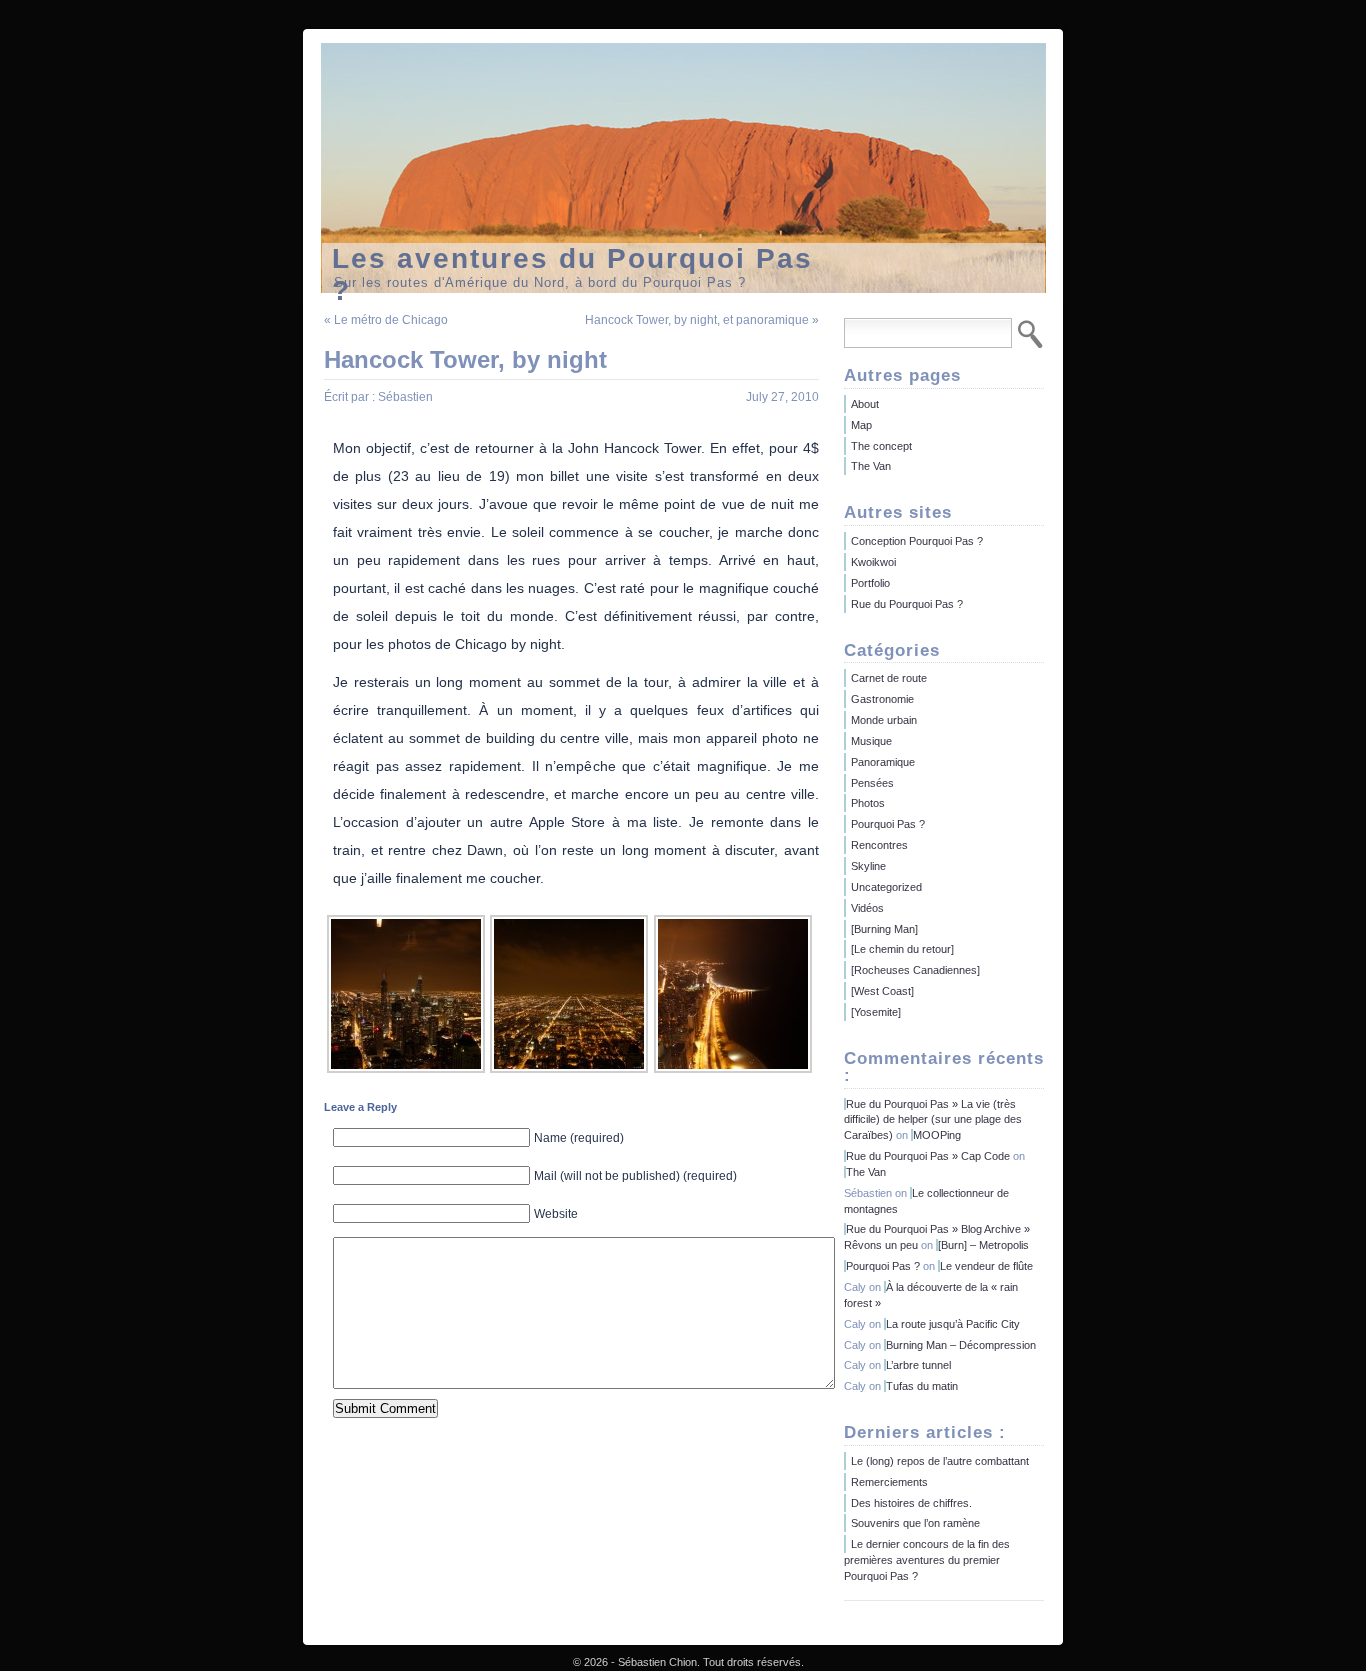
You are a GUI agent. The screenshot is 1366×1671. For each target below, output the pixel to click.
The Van (871, 466)
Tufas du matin (922, 1386)
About (865, 404)
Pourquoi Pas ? (888, 824)
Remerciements (889, 1482)
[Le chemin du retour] (902, 949)
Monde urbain (884, 720)
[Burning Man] (884, 929)
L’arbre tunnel (918, 1365)
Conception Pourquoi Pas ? (917, 541)
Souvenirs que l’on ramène (915, 1523)
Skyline (868, 866)
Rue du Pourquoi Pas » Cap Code (928, 1156)
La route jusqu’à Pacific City (953, 1324)
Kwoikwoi (873, 562)
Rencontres (879, 845)
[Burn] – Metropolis (983, 1245)
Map (861, 425)
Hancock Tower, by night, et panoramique (697, 320)
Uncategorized (886, 887)
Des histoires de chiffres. (911, 1503)
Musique (871, 741)
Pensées (872, 783)
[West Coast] (882, 991)
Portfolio (870, 583)
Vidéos (867, 908)
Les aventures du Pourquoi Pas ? (572, 258)
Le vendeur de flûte (986, 1266)
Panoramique (883, 762)
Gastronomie (882, 699)
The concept (881, 446)
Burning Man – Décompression (961, 1345)
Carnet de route (889, 678)
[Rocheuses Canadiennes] (915, 970)
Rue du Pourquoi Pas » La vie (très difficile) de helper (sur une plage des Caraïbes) (933, 1120)
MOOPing (937, 1135)
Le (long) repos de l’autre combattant (940, 1461)
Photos (868, 803)
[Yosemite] (876, 1012)
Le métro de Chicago (391, 320)
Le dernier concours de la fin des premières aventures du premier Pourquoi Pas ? (927, 1560)
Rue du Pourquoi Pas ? (907, 604)
